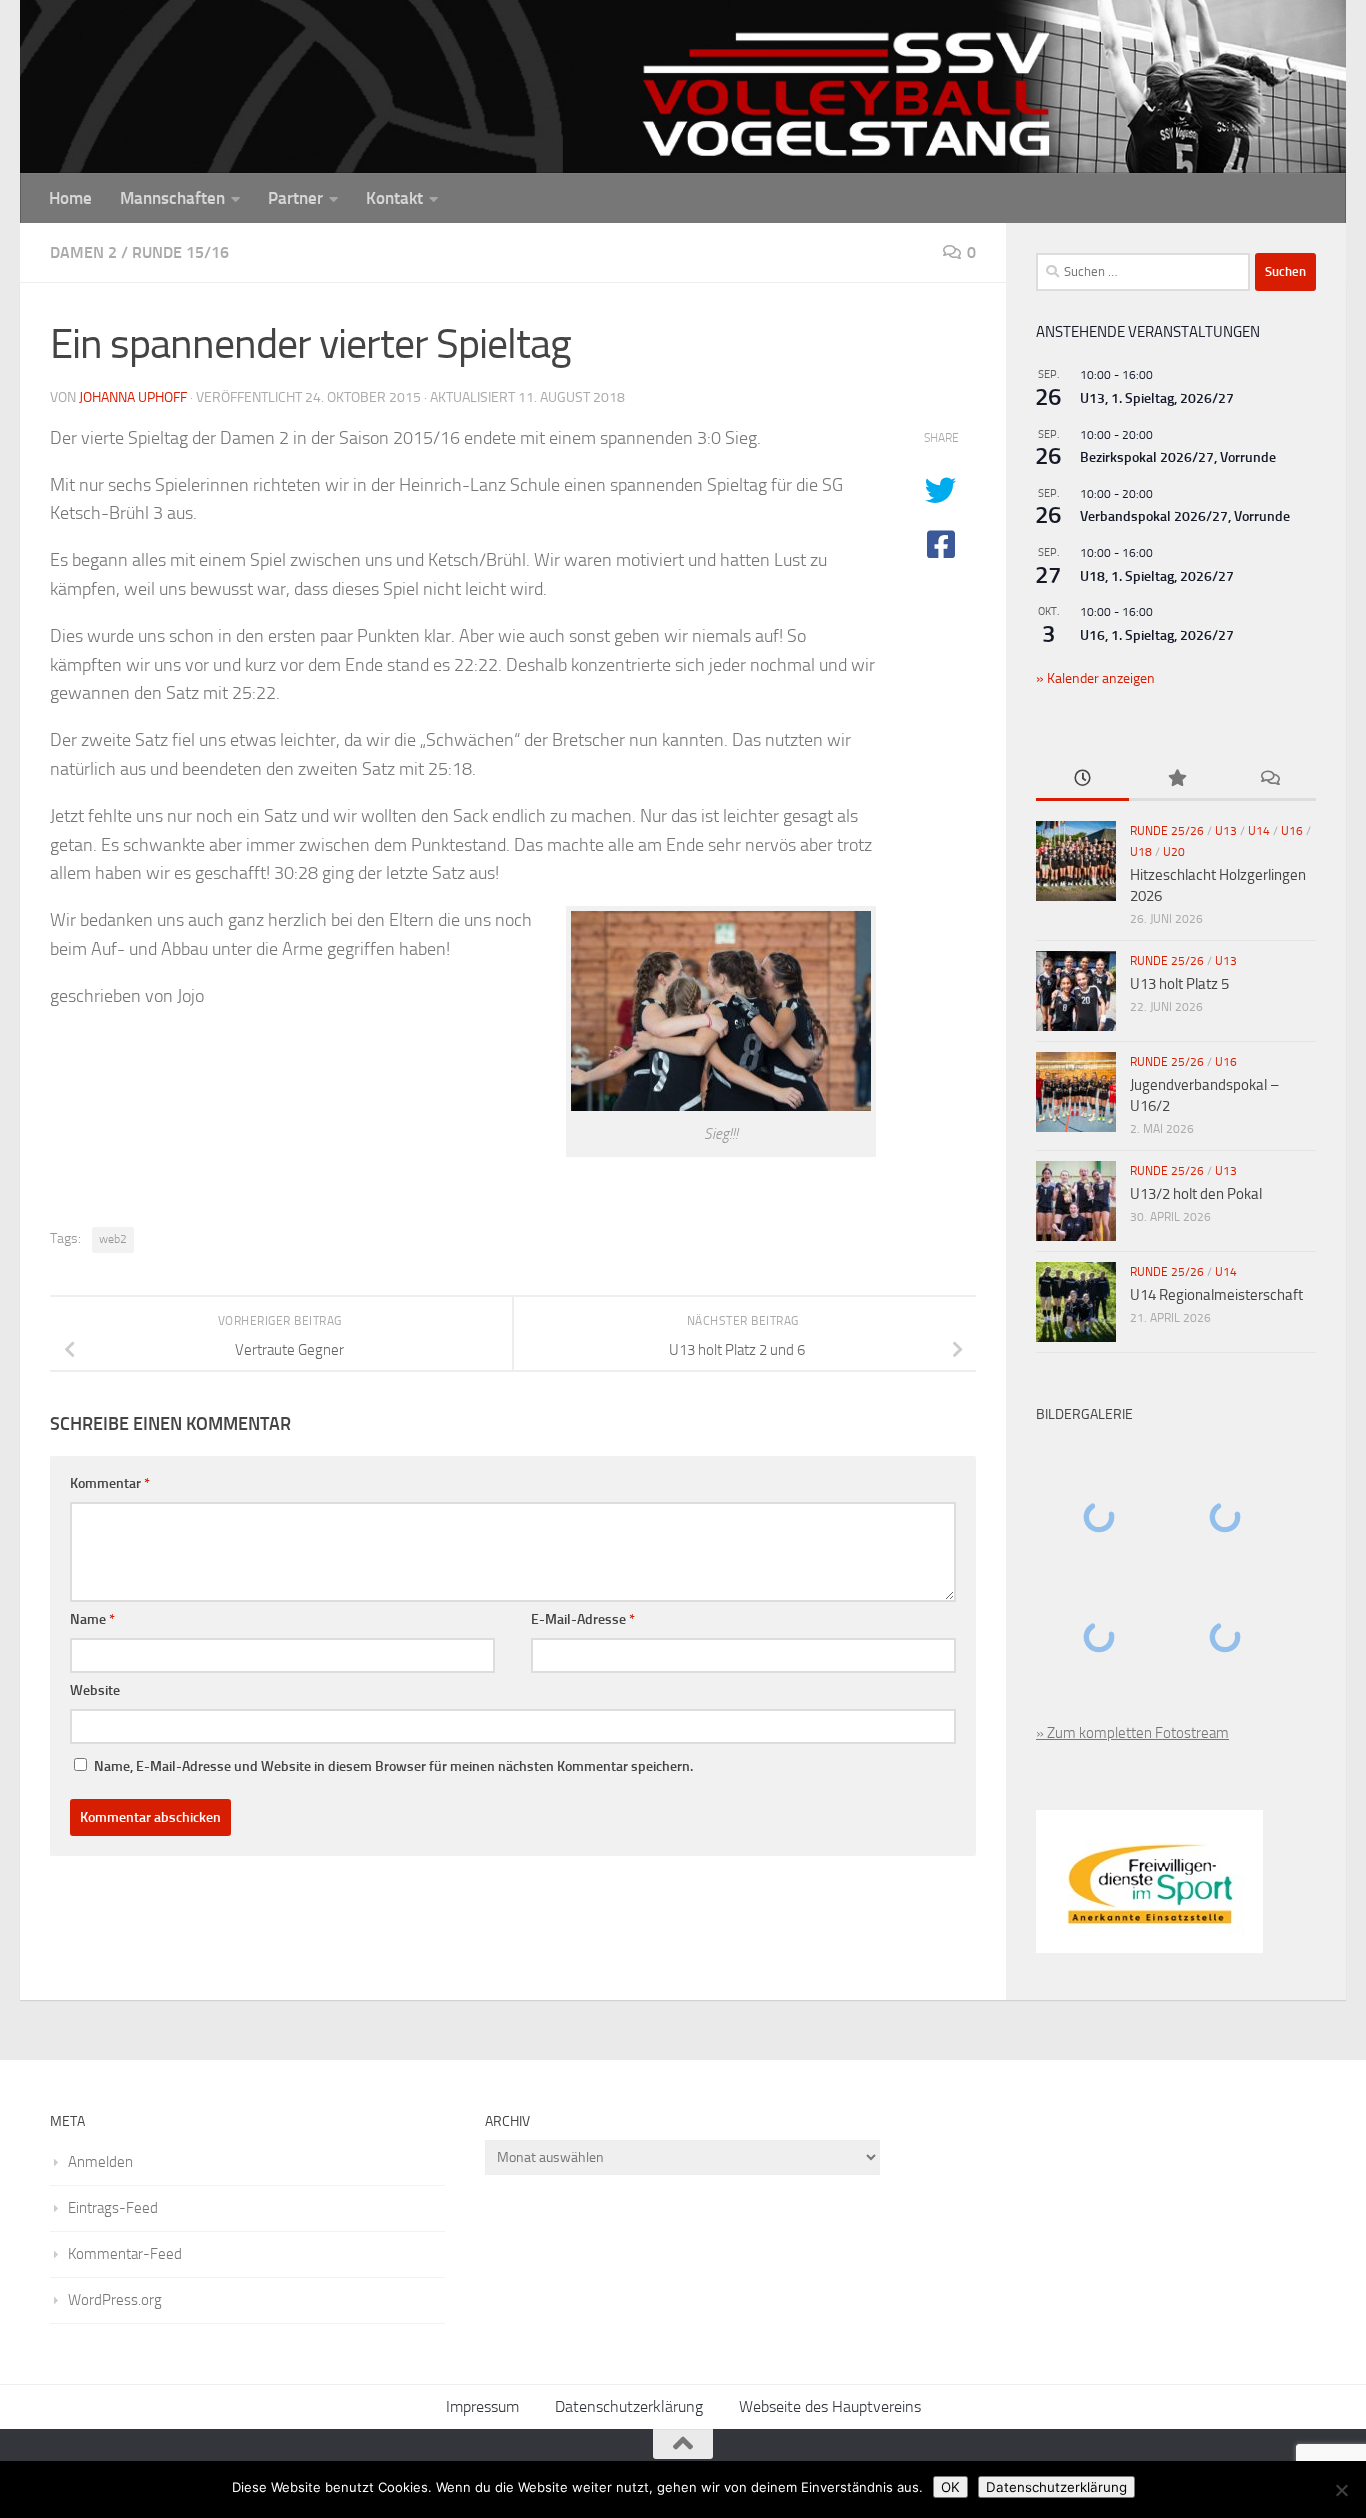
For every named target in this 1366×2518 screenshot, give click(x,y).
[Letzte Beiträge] (1082, 779)
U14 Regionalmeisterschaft (1216, 1295)
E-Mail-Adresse (583, 1619)
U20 (1174, 852)
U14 (1259, 831)
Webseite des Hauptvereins (830, 2406)
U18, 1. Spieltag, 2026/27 (1157, 576)
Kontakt (394, 198)
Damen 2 (83, 252)
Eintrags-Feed (113, 2208)
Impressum (482, 2406)
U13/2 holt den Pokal (1196, 1194)
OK (950, 2487)
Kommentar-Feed (125, 2254)
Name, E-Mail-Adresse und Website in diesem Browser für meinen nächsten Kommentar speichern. (393, 1766)
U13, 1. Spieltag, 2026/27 (1157, 398)
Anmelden (100, 2162)
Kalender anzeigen (1099, 678)
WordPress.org (115, 2300)
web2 (113, 1239)
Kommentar (110, 1483)
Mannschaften (172, 198)
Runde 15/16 (180, 252)
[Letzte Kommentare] (1269, 779)
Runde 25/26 (1167, 831)
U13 (1226, 831)
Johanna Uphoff (133, 397)
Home (70, 198)
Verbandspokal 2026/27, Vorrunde (1185, 516)
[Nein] (1341, 2490)
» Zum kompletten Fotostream (1132, 1733)
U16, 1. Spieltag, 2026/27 (1157, 635)
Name (92, 1619)
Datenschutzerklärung (629, 2406)
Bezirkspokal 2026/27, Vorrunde (1178, 457)
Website (95, 1690)
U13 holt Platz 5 (1179, 984)
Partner (295, 198)
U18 (1141, 852)
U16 (1292, 831)
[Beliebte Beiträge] (1175, 779)
